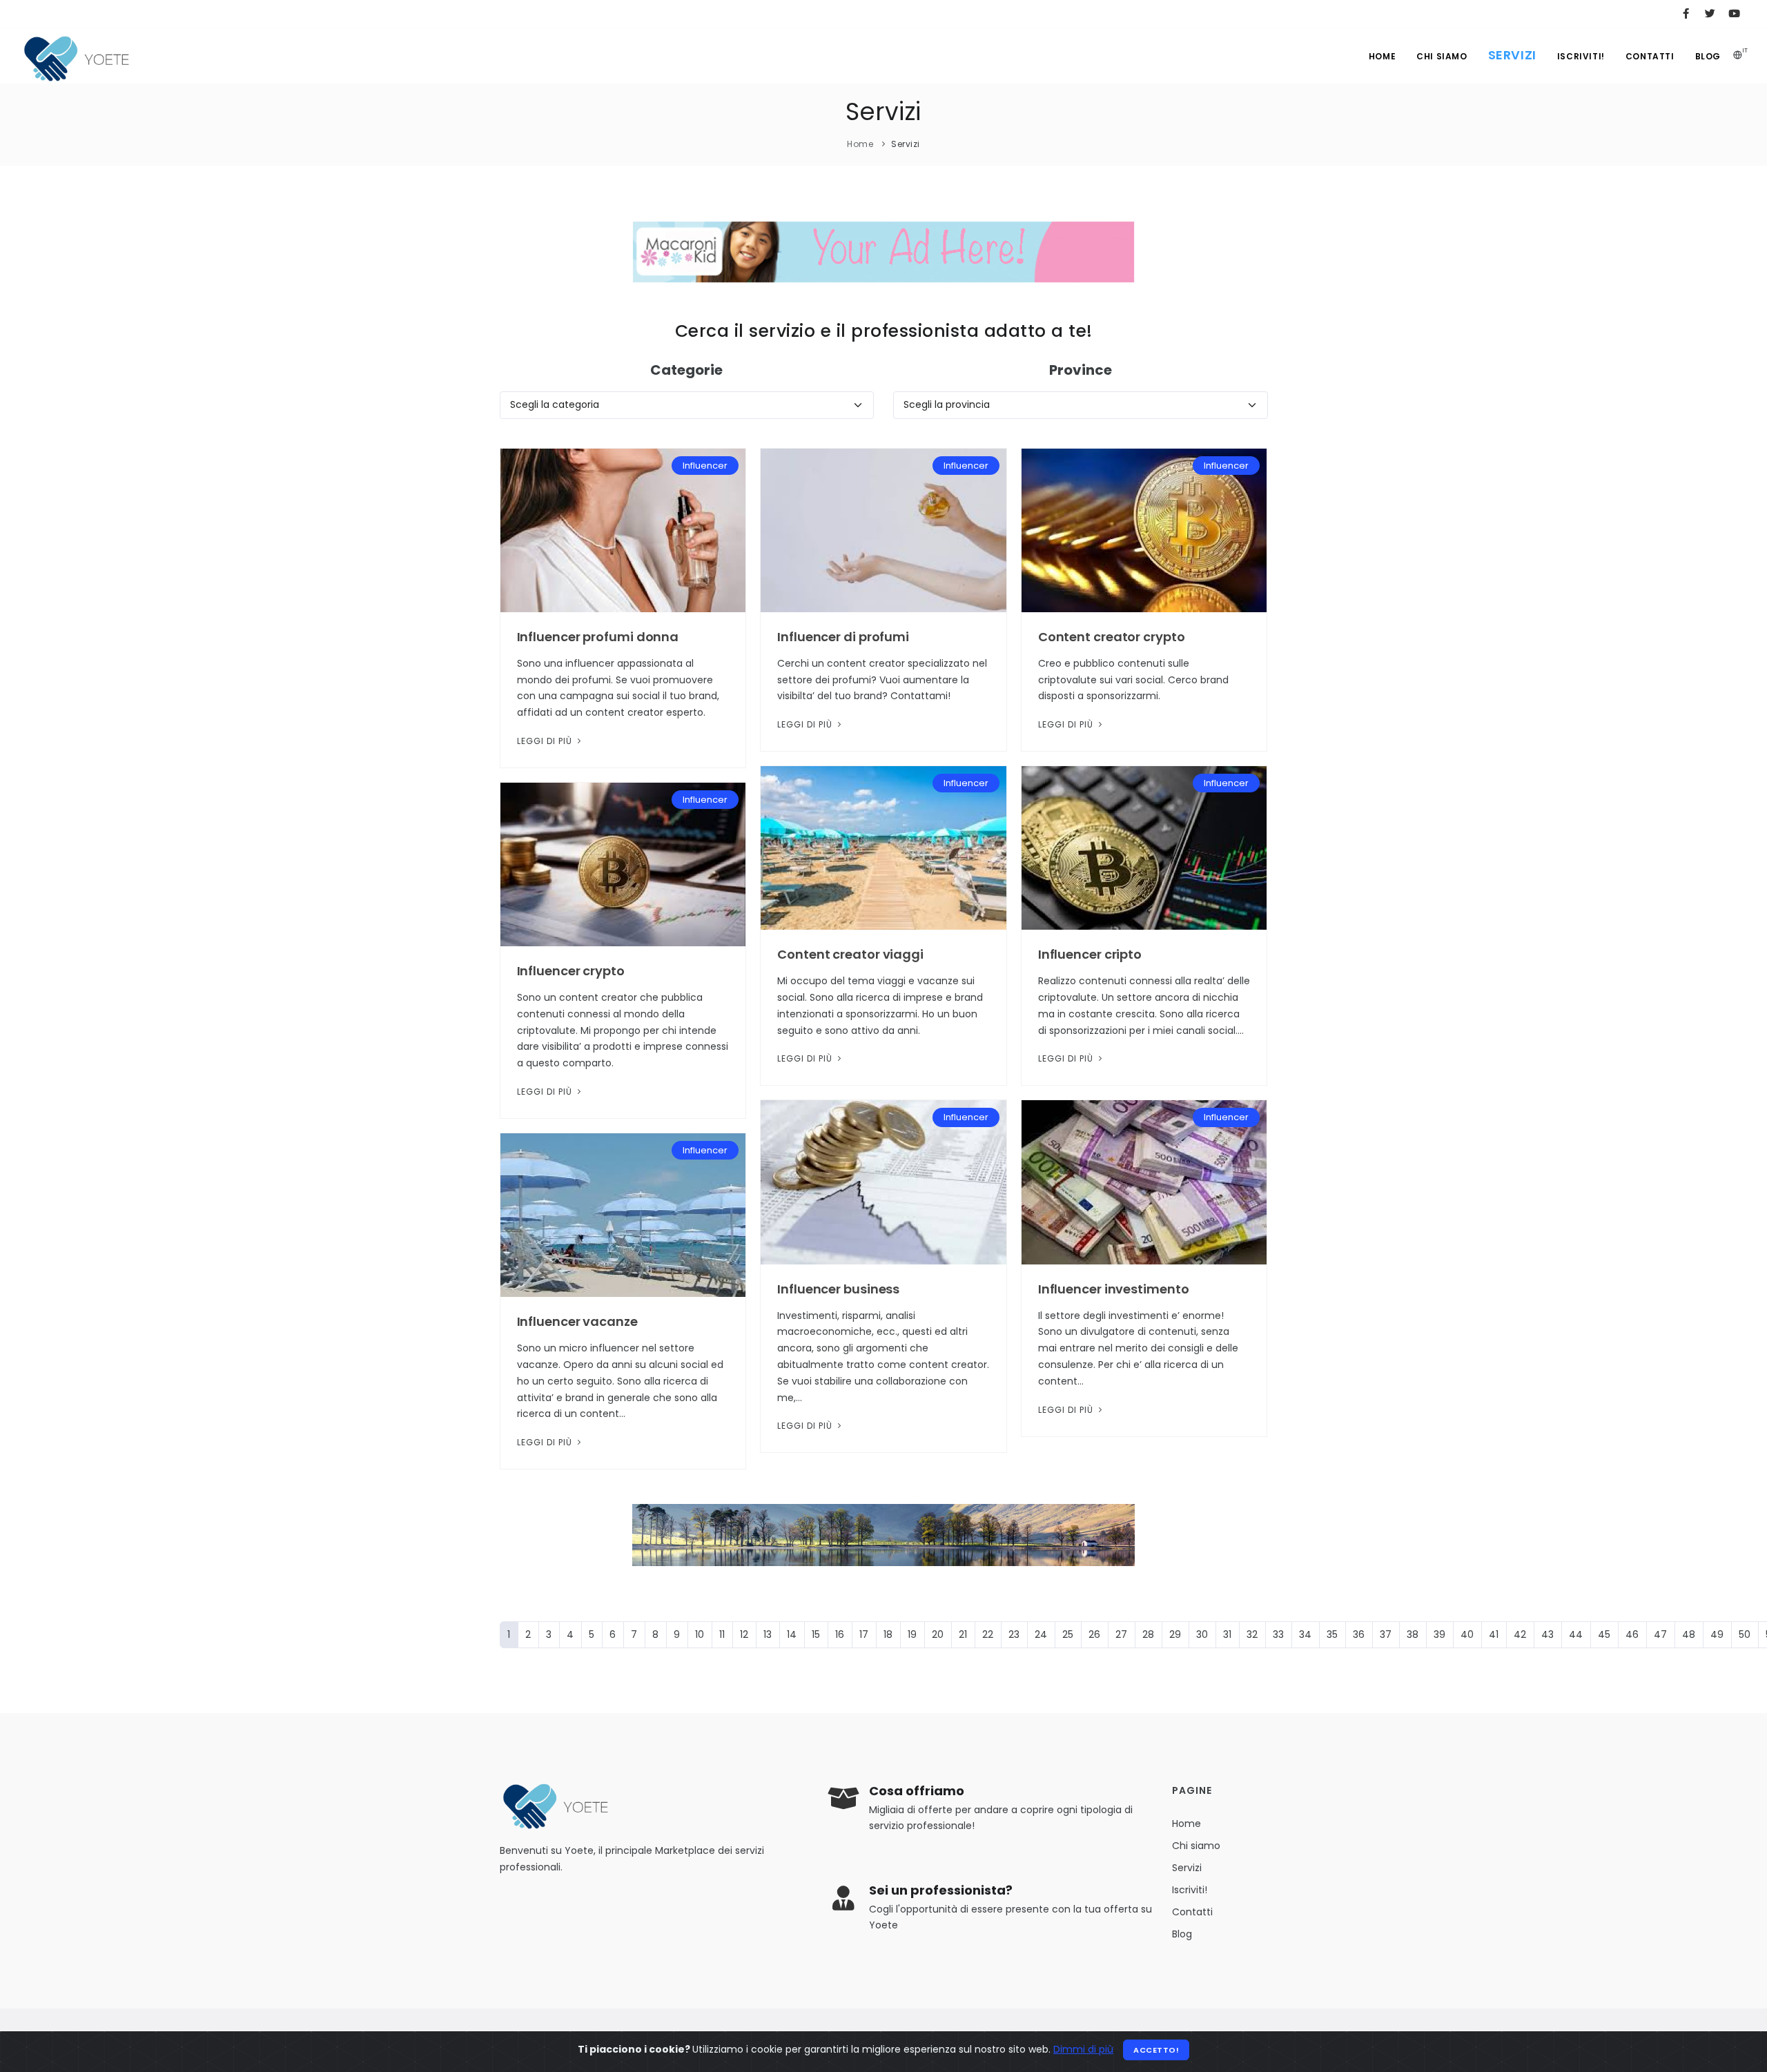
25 (1068, 1634)
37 (1386, 1634)
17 (864, 1634)
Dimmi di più (1083, 2049)
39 (1439, 1634)
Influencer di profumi (843, 637)
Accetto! (1156, 2050)
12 (744, 1634)
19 (912, 1634)
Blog (1708, 56)
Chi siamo (1442, 56)
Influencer (705, 466)
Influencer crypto (571, 971)
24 (1041, 1634)
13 (768, 1634)
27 (1121, 1634)
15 (816, 1634)
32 (1252, 1634)
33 (1278, 1634)
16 (840, 1634)
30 (1202, 1634)
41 (1494, 1634)
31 (1227, 1634)
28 (1148, 1634)
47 (1660, 1634)
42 (1520, 1634)
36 (1359, 1634)
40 (1467, 1634)
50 (1745, 1634)
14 (792, 1634)
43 (1548, 1634)
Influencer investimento (1114, 1289)
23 (1014, 1634)
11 (722, 1634)
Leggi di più (546, 741)
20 (938, 1634)
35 (1332, 1634)
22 (988, 1634)
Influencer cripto (1090, 954)
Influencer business (838, 1289)
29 (1175, 1634)
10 (700, 1634)
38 (1413, 1634)
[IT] (1738, 56)
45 (1604, 1634)
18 (888, 1634)
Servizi (1512, 55)
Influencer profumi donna (598, 637)
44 (1576, 1634)
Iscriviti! (1581, 56)
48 (1689, 1634)
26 (1094, 1634)
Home (1382, 56)
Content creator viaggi (850, 954)
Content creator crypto (1112, 637)
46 (1632, 1634)
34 (1305, 1634)
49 (1717, 1634)
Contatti (1650, 56)
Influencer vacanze (577, 1321)
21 (963, 1634)
